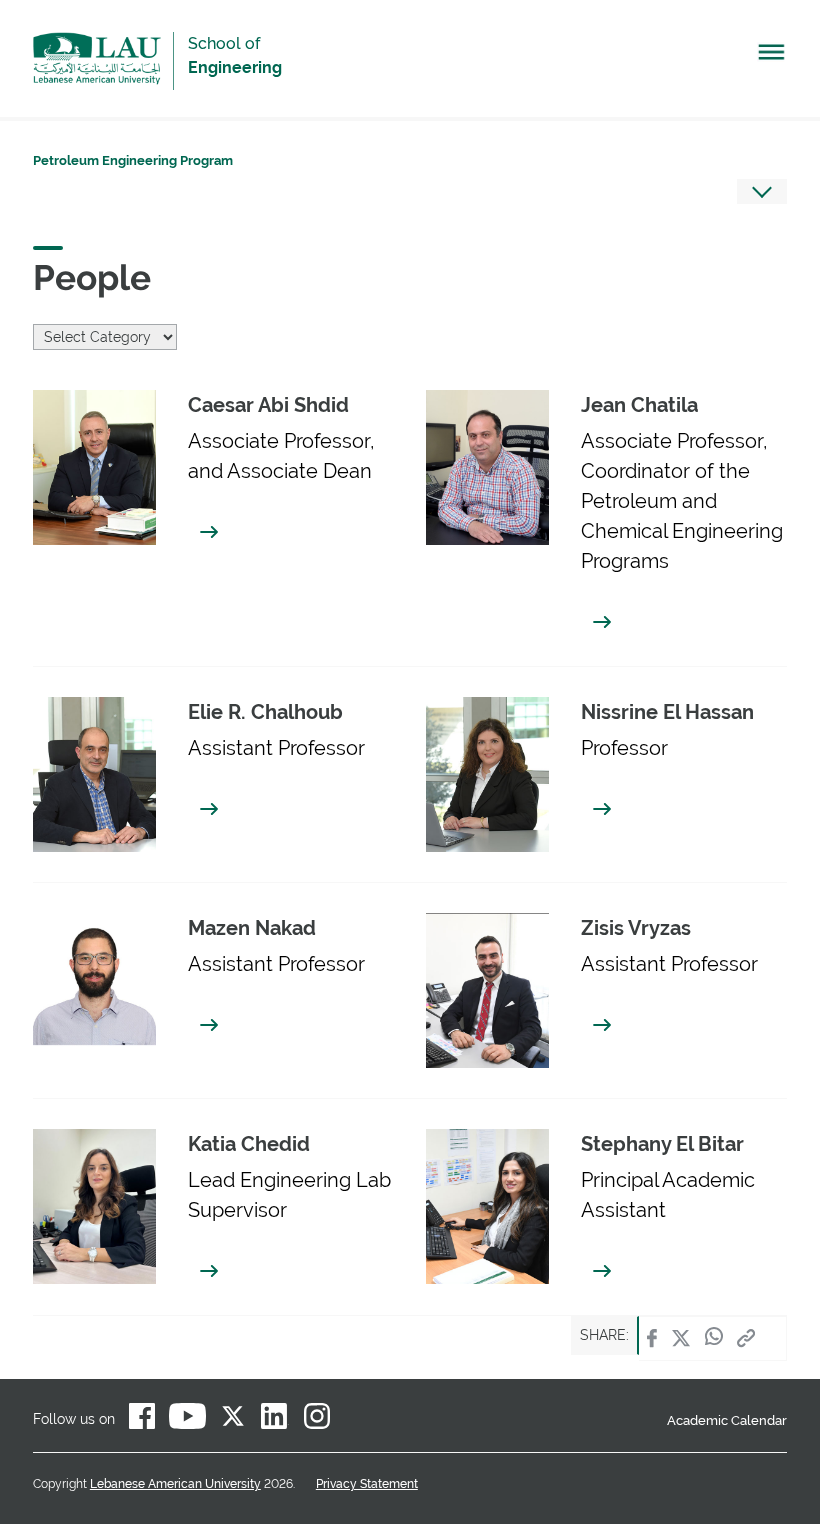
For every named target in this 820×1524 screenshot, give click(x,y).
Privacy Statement (367, 1484)
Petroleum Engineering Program (133, 160)
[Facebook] (652, 1338)
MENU (772, 57)
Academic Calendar (727, 1420)
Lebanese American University (97, 58)
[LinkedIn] (275, 1419)
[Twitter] (681, 1338)
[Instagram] (317, 1419)
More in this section (762, 191)
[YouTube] (187, 1419)
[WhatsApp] (714, 1338)
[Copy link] (746, 1338)
